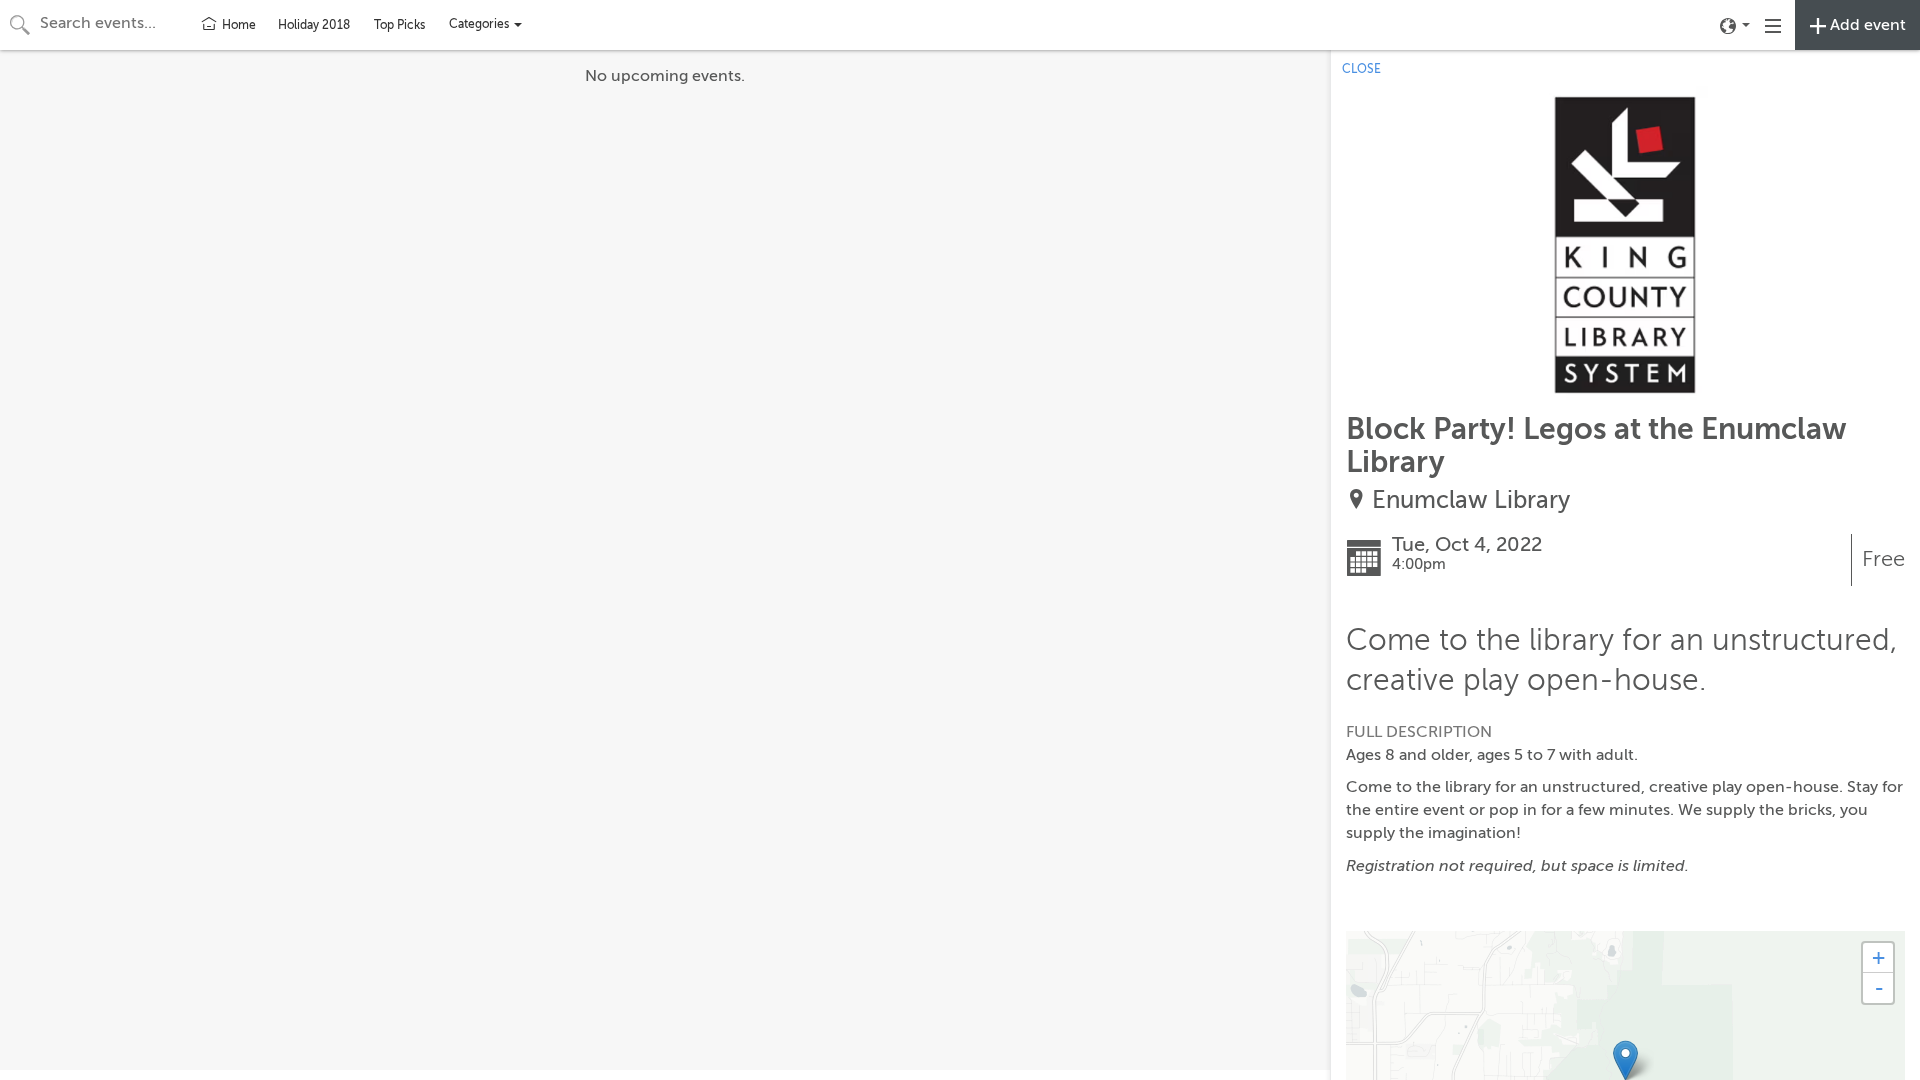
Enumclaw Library (1471, 500)
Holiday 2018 (314, 25)
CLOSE (1361, 69)
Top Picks (399, 25)
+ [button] (1878, 957)
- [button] (1879, 988)
